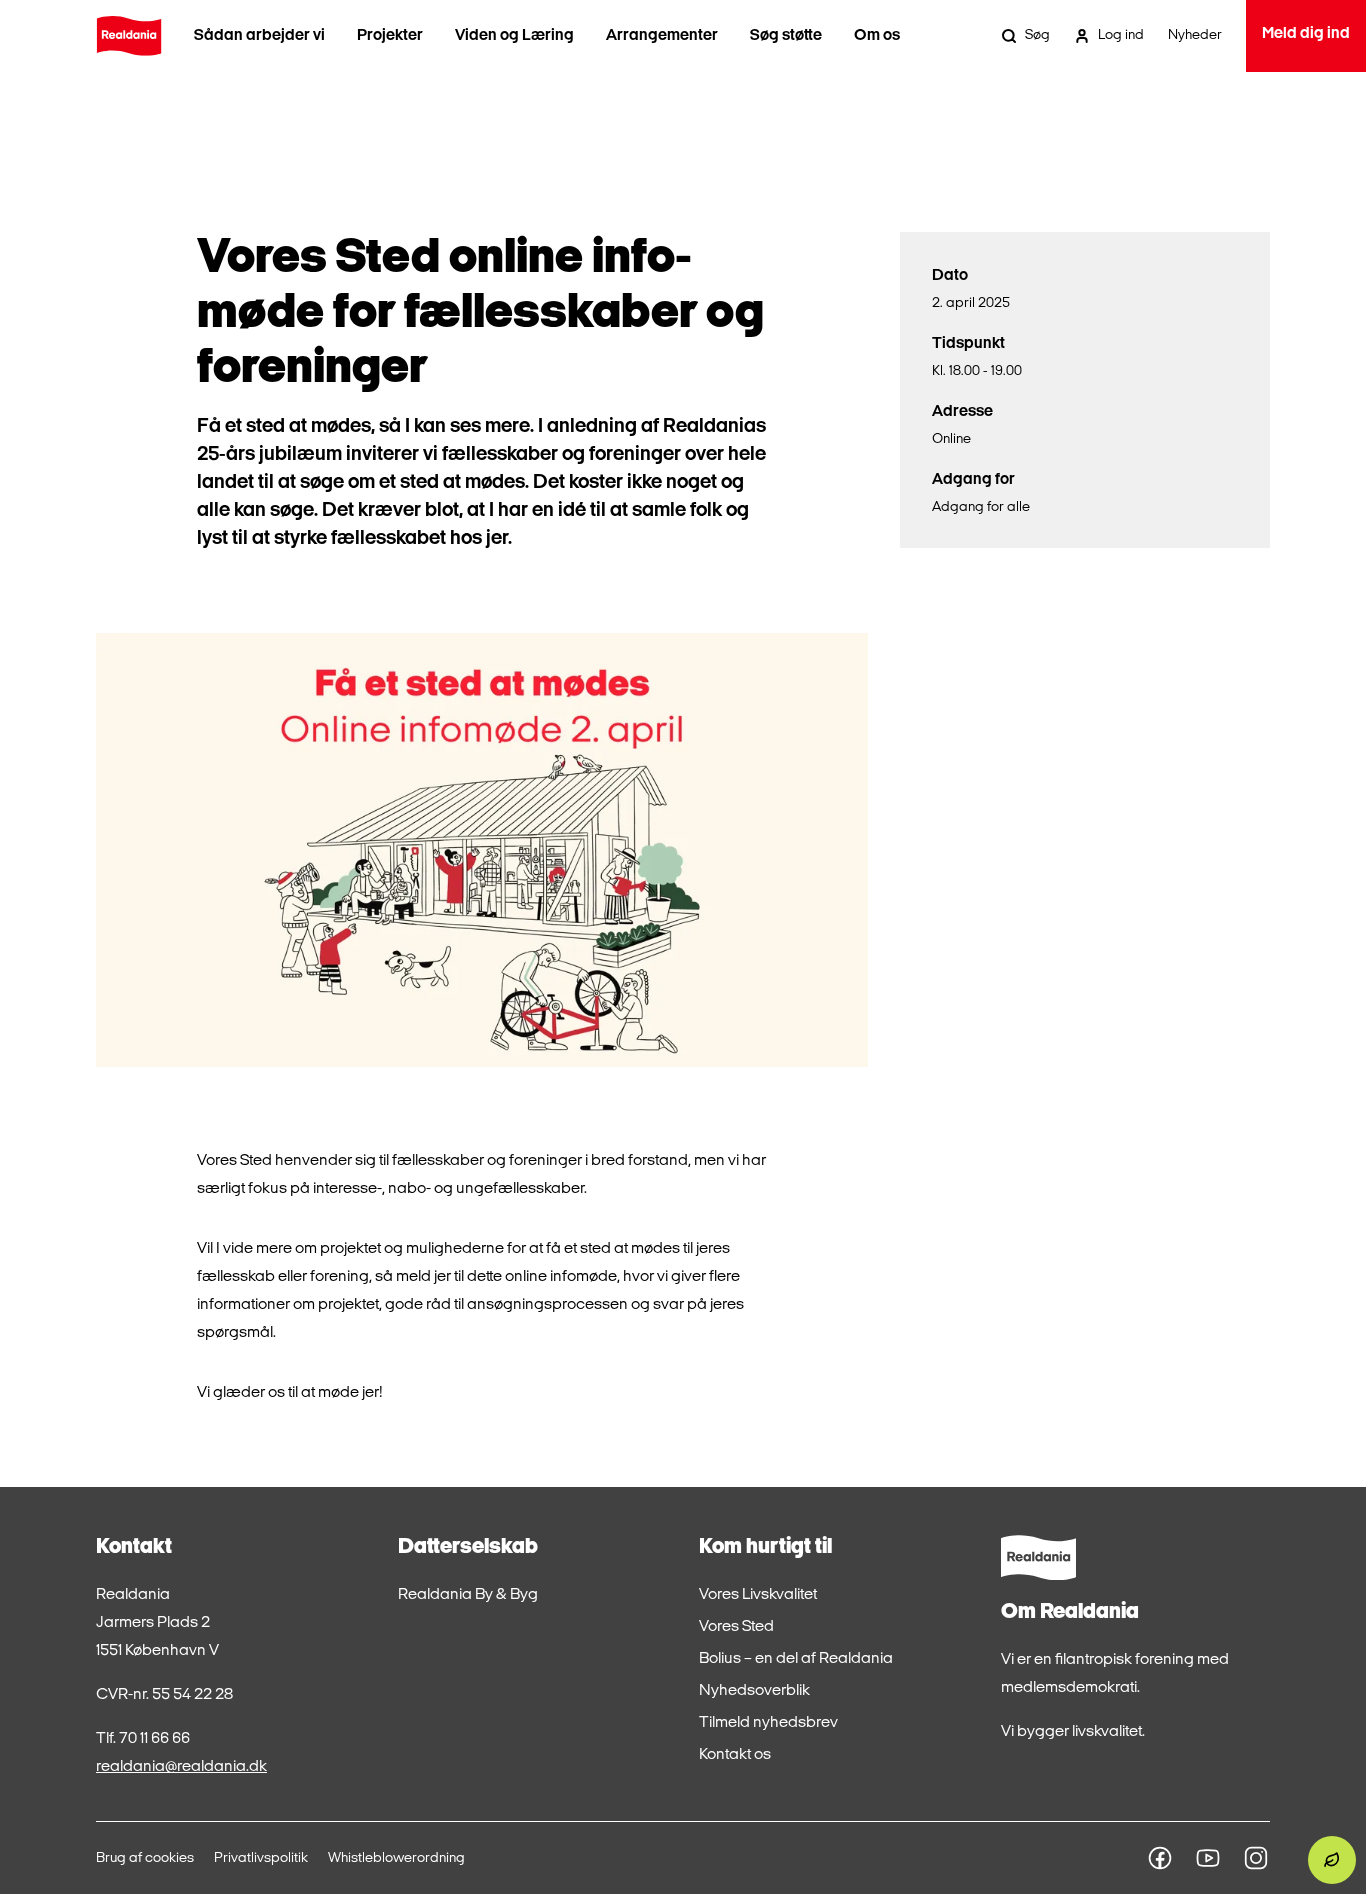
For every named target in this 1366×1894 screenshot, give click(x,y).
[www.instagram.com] (1256, 1858)
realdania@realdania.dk (181, 1767)
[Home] (129, 36)
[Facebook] (1160, 1858)
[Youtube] (1208, 1858)
